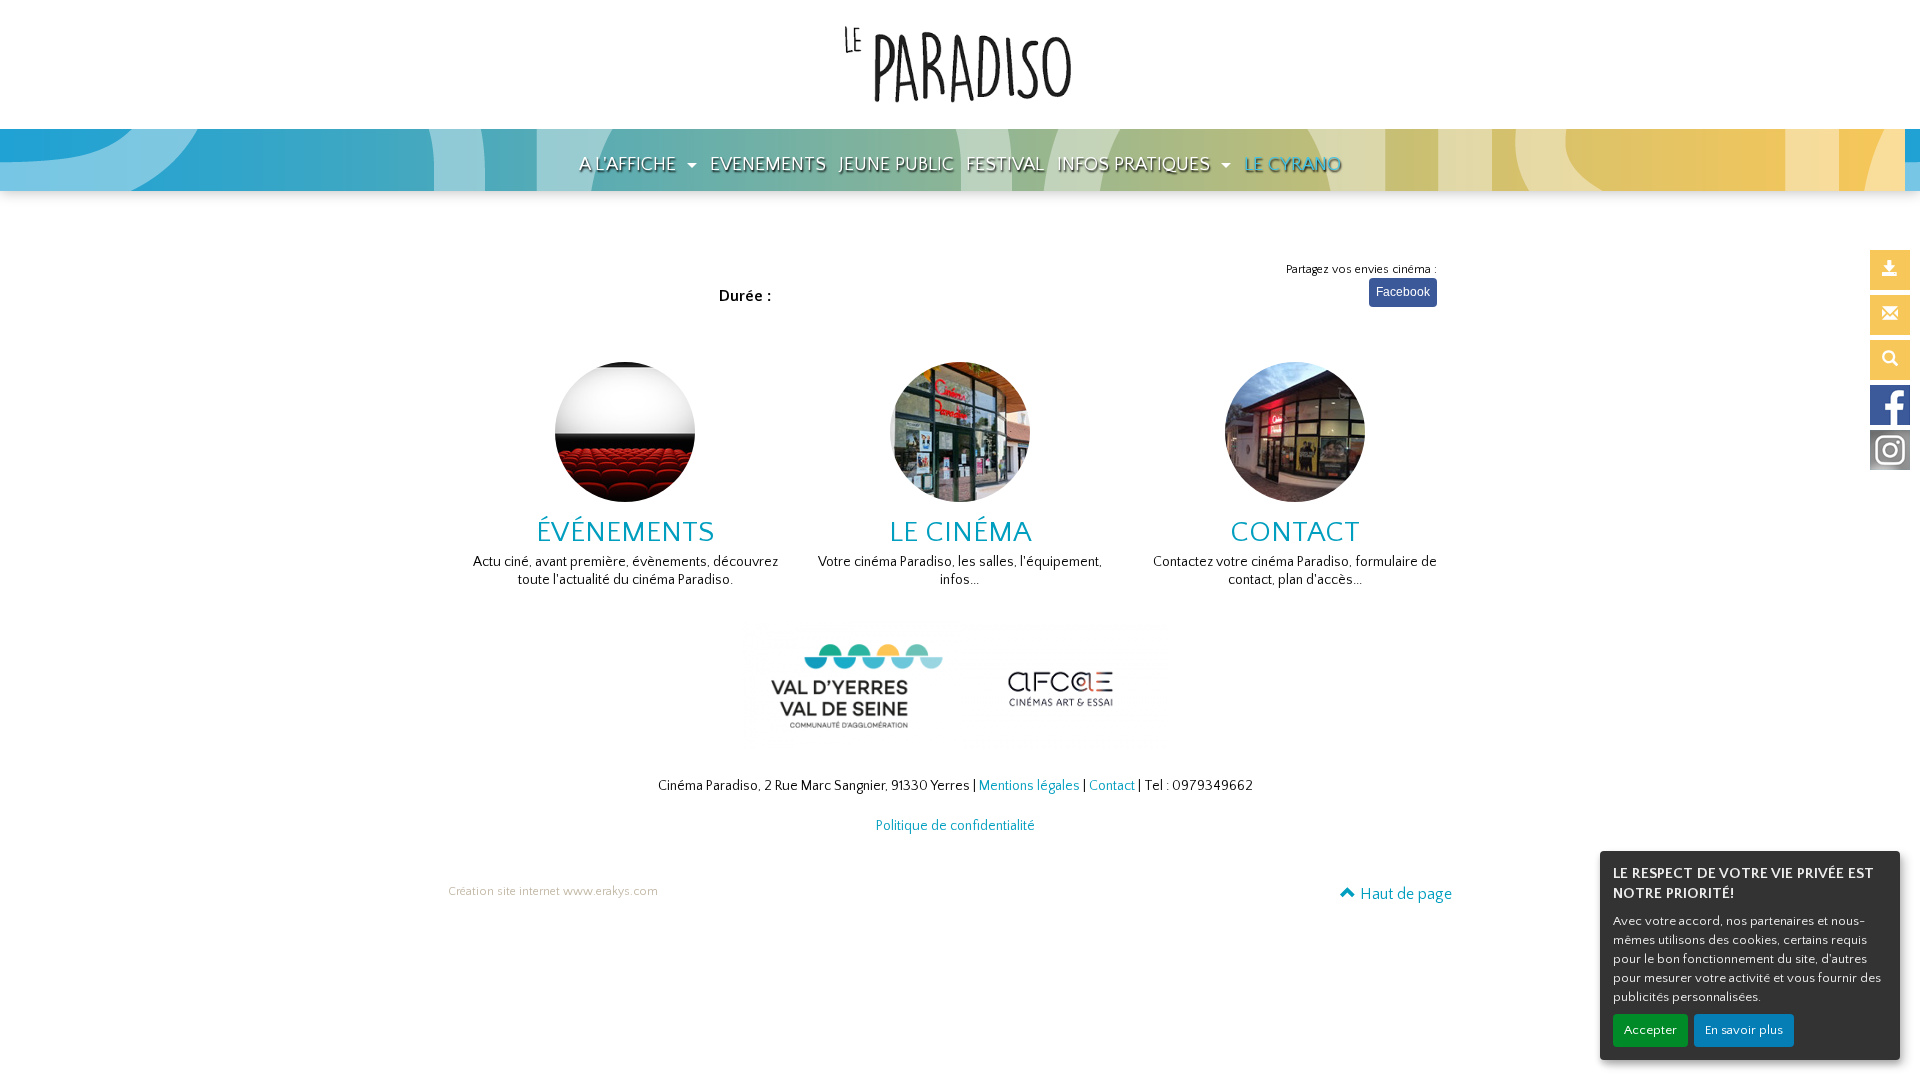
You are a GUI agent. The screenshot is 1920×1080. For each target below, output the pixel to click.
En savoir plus (1744, 1030)
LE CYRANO (1292, 164)
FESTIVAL (1005, 164)
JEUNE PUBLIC (896, 164)
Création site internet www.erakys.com (553, 891)
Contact (1112, 786)
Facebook (1403, 292)
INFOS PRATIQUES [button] (1136, 164)
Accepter (1650, 1030)
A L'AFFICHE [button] (630, 164)
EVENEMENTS (768, 164)
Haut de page (1404, 894)
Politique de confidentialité (955, 826)
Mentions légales (1029, 786)
